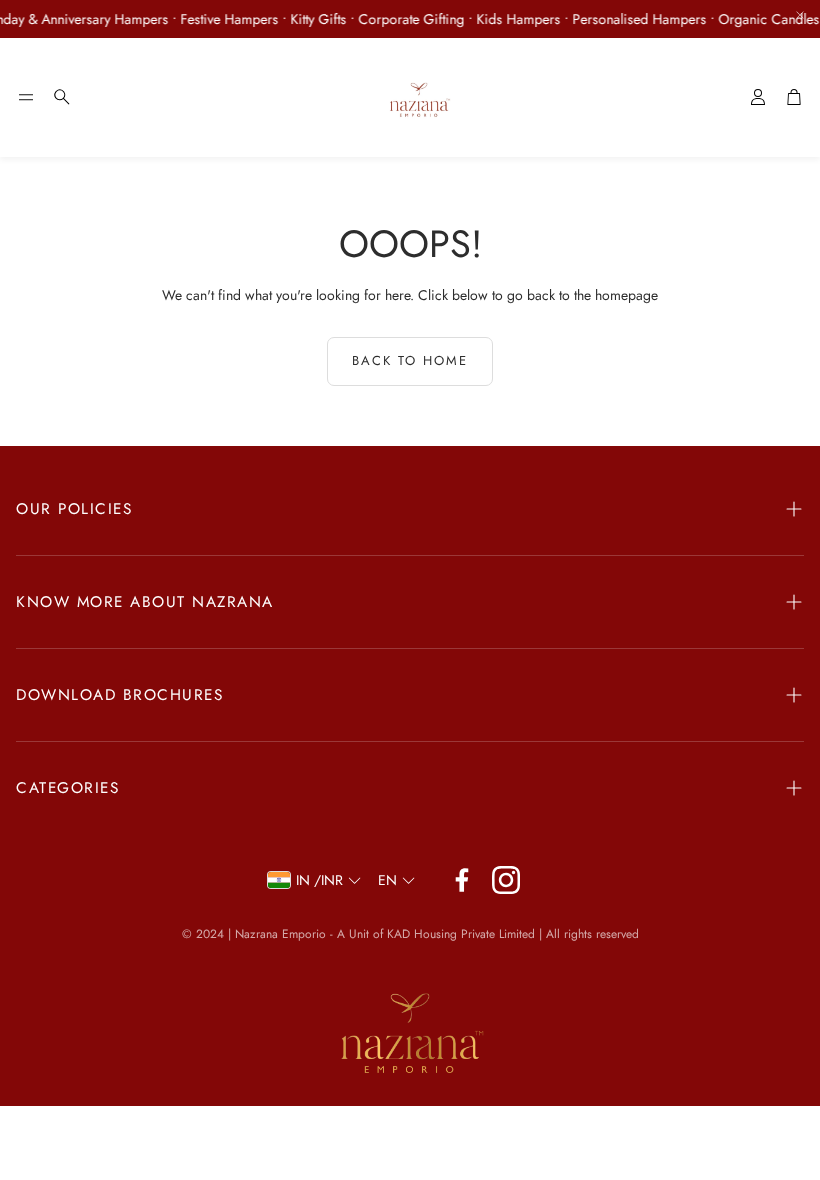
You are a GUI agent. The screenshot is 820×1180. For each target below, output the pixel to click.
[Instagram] (506, 880)
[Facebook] (462, 880)
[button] (26, 97)
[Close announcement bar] (800, 15)
